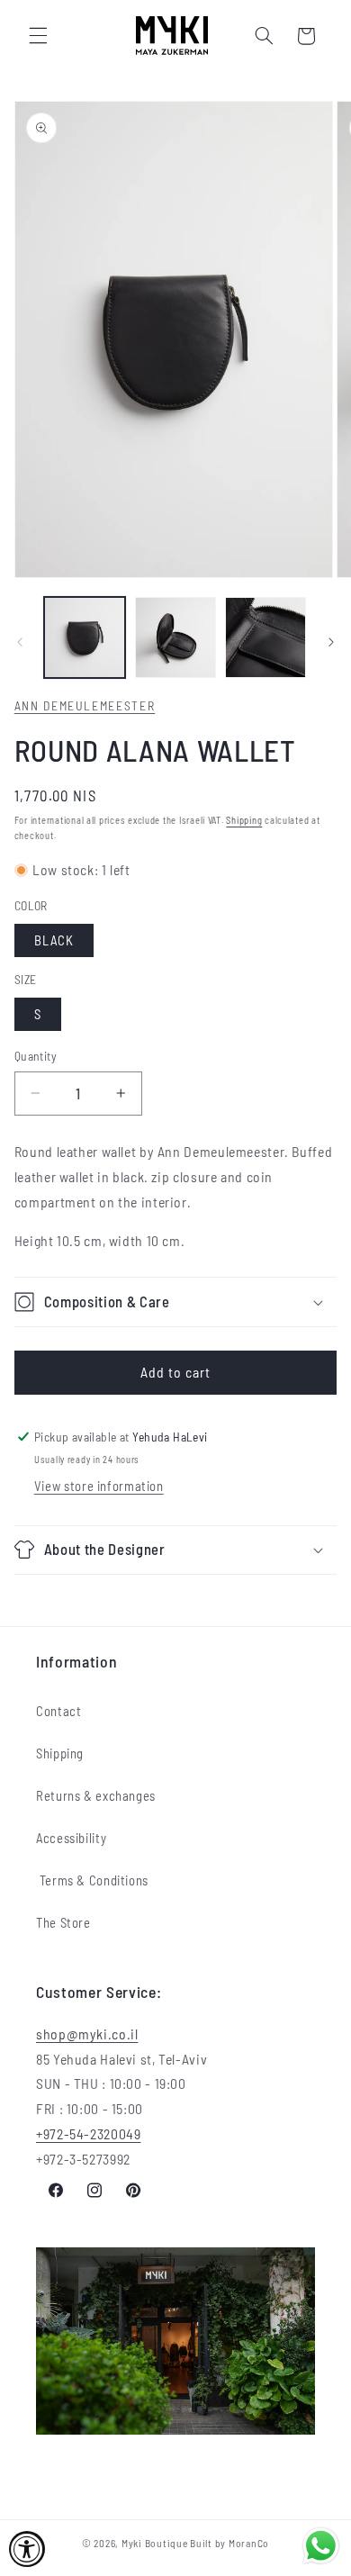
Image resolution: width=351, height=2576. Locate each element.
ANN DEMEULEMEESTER (85, 705)
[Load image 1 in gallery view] (85, 637)
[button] (38, 36)
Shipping (244, 820)
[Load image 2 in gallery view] (175, 637)
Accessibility (71, 1838)
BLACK (54, 940)
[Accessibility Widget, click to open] (27, 2549)
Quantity (36, 1056)
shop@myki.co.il (87, 2034)
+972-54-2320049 (88, 2133)
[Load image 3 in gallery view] (265, 637)
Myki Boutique (155, 2543)
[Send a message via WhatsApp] (321, 2546)
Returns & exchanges (96, 1795)
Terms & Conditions (92, 1880)
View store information (99, 1486)
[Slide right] (331, 643)
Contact (58, 1711)
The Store (63, 1922)
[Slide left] (20, 643)
